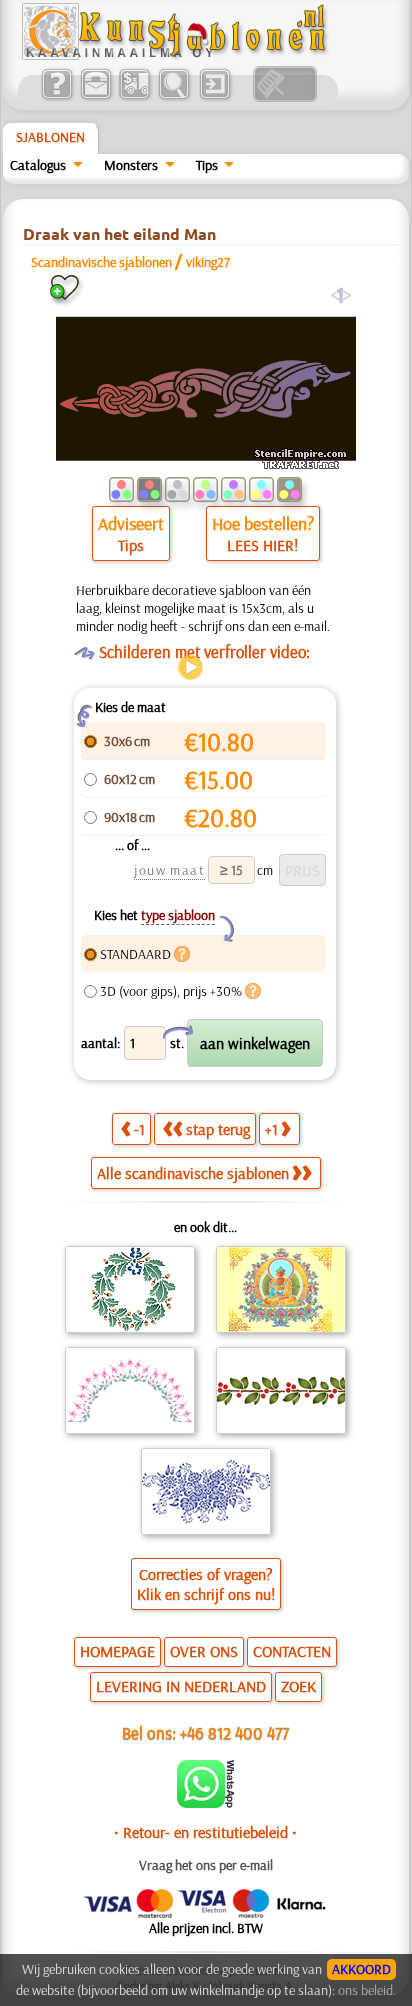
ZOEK (298, 1686)
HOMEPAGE (117, 1651)
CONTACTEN (292, 1651)
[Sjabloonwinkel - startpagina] (177, 55)
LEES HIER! (262, 545)
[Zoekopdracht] (173, 97)
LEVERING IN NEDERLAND (181, 1686)
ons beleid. (367, 1990)
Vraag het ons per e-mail (206, 1865)
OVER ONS (204, 1651)
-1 (139, 1129)
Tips (207, 165)
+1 (271, 1129)
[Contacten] (95, 97)
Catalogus (38, 165)
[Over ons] (56, 97)
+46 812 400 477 (234, 1732)
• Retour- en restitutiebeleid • (205, 1832)
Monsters (131, 165)
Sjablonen (50, 137)
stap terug (218, 1129)
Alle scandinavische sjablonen (193, 1173)
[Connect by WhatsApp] (205, 1803)
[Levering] (134, 97)
